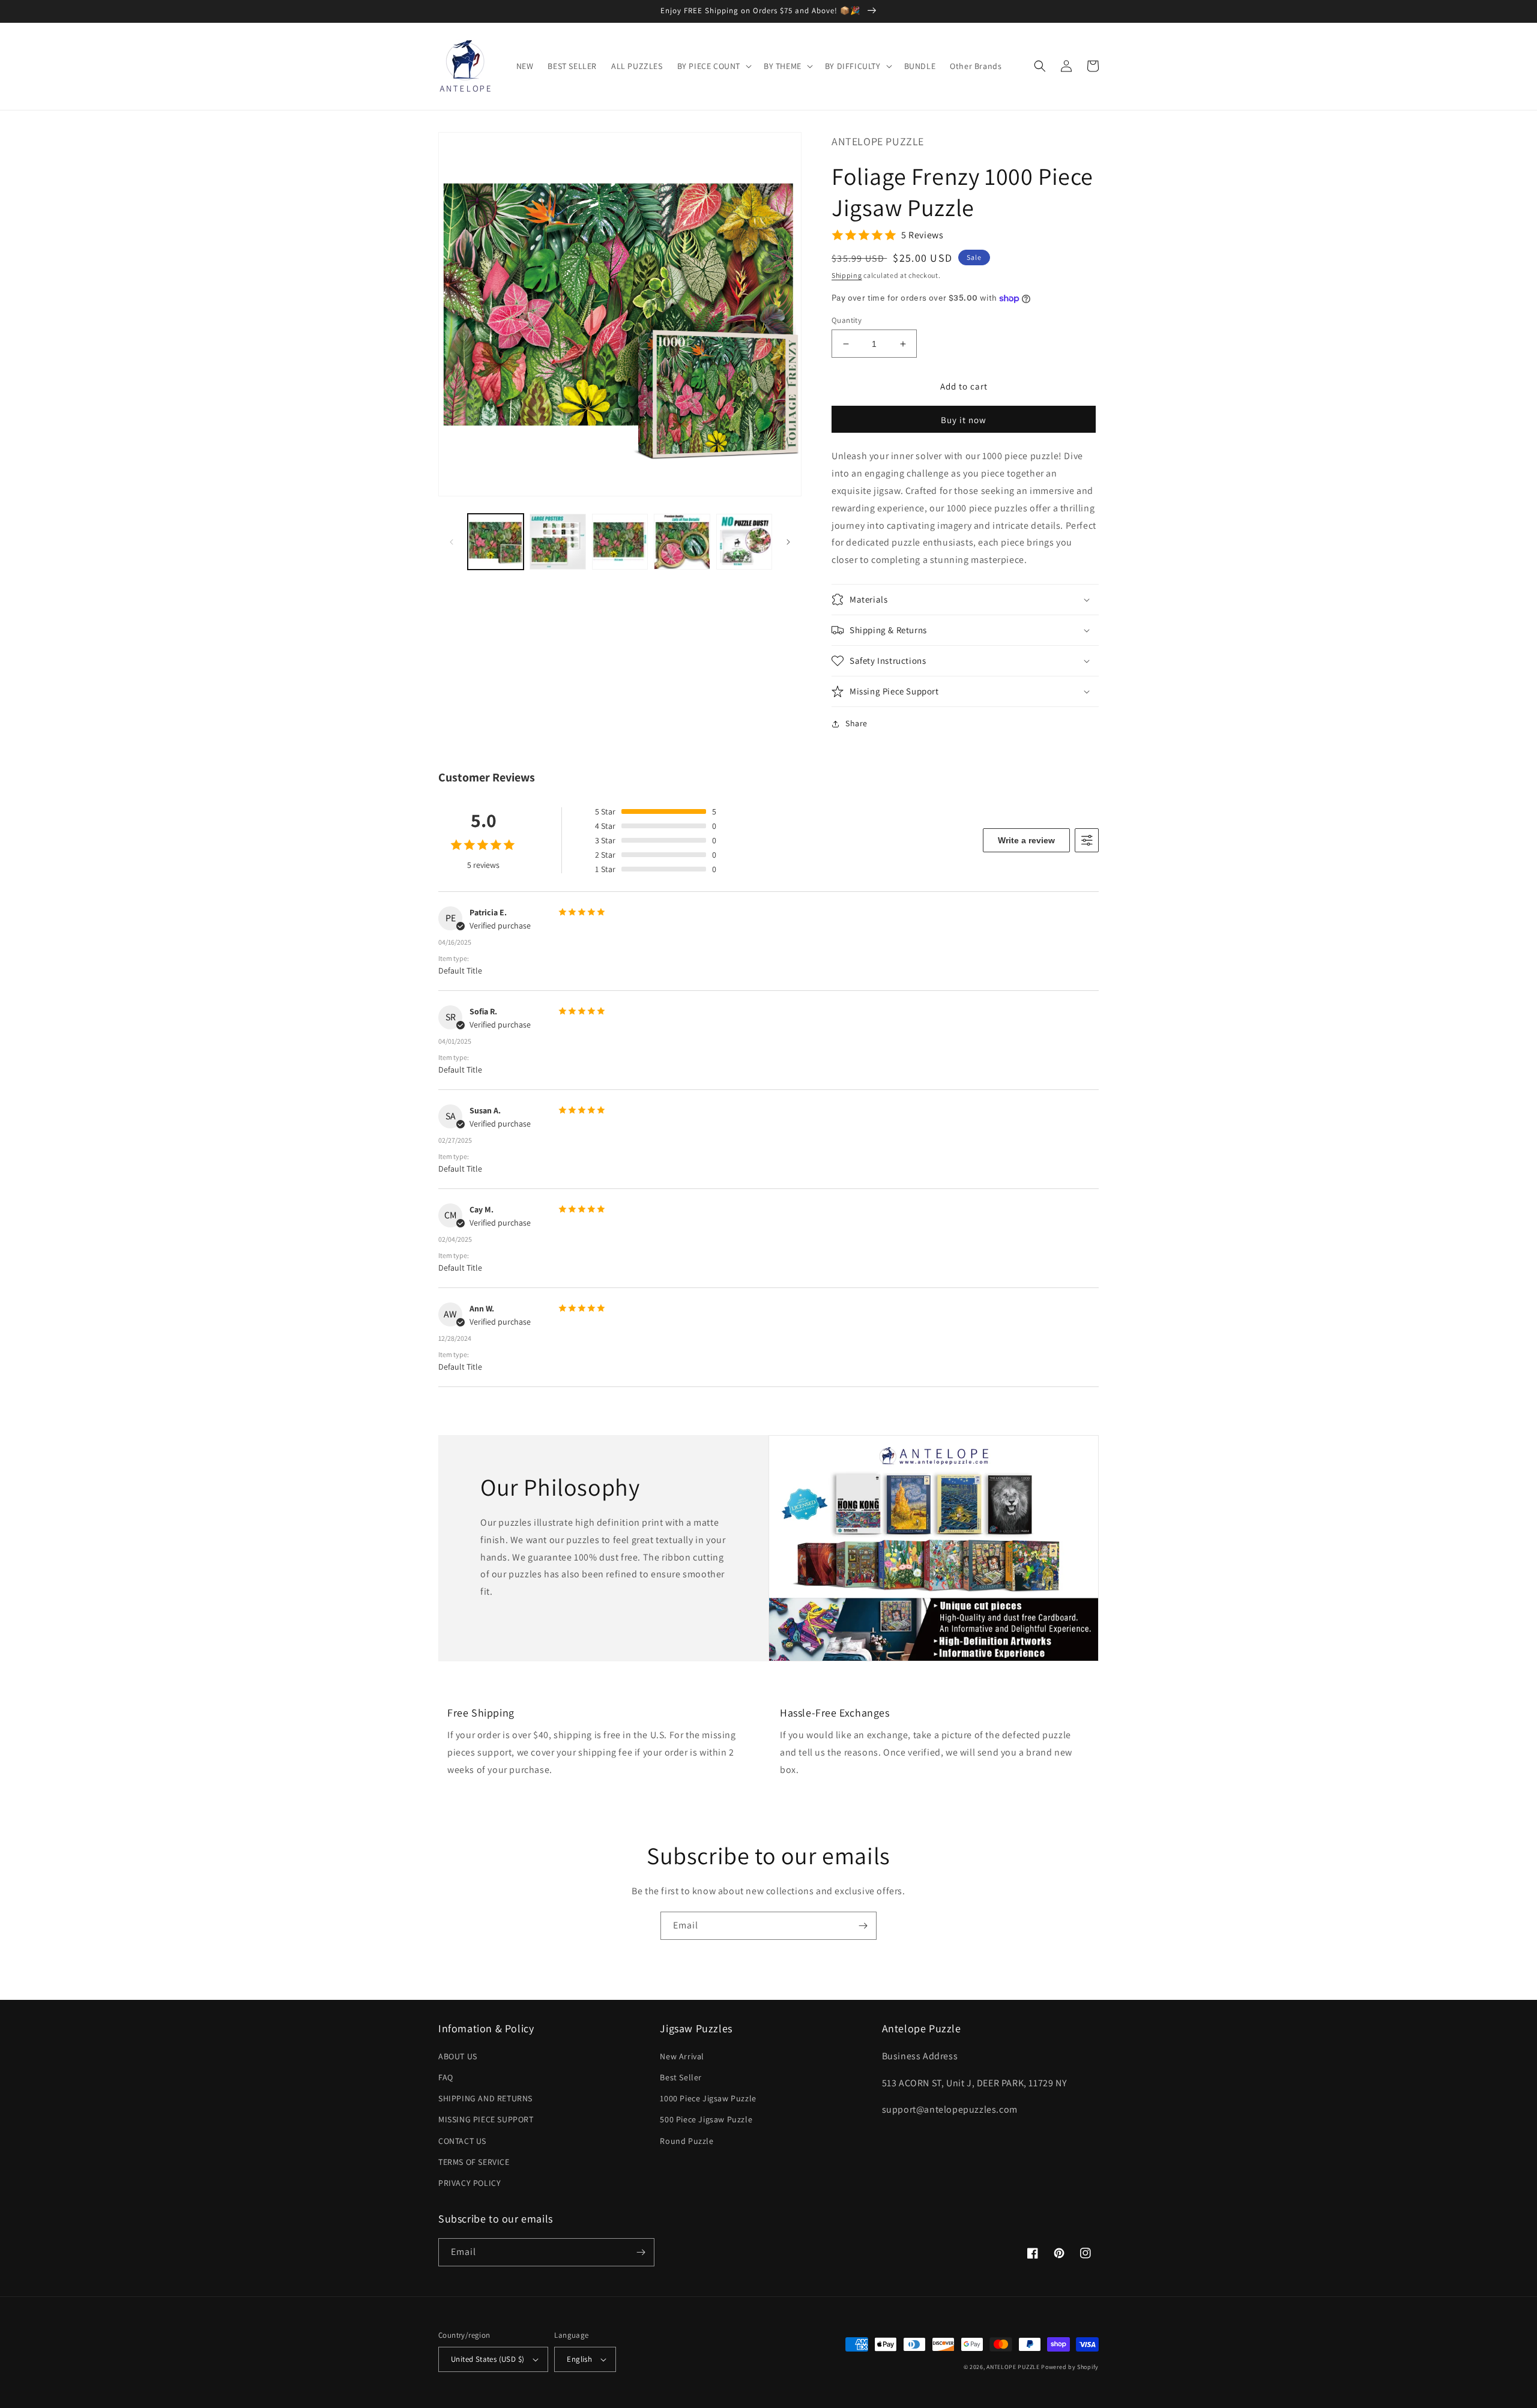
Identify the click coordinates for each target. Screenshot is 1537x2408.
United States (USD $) (488, 2359)
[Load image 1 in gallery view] (496, 542)
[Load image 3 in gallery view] (620, 542)
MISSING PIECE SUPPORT (486, 2119)
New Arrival (682, 2056)
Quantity (847, 320)
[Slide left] (451, 542)
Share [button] (856, 723)
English (579, 2359)
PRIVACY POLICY (470, 2183)
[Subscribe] (863, 1926)
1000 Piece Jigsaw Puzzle (708, 2098)
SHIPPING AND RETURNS (485, 2098)
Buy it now (964, 420)
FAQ (446, 2077)
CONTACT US (462, 2141)
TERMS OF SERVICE (474, 2162)
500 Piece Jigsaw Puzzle (706, 2119)
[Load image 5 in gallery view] (744, 542)
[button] (713, 66)
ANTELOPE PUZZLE (1013, 2367)
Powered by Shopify (1070, 2367)
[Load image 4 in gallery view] (682, 542)
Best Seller (681, 2077)
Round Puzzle (687, 2141)
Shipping (847, 275)
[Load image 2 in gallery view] (557, 542)
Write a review (1026, 840)
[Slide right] (788, 542)
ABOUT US (458, 2056)
